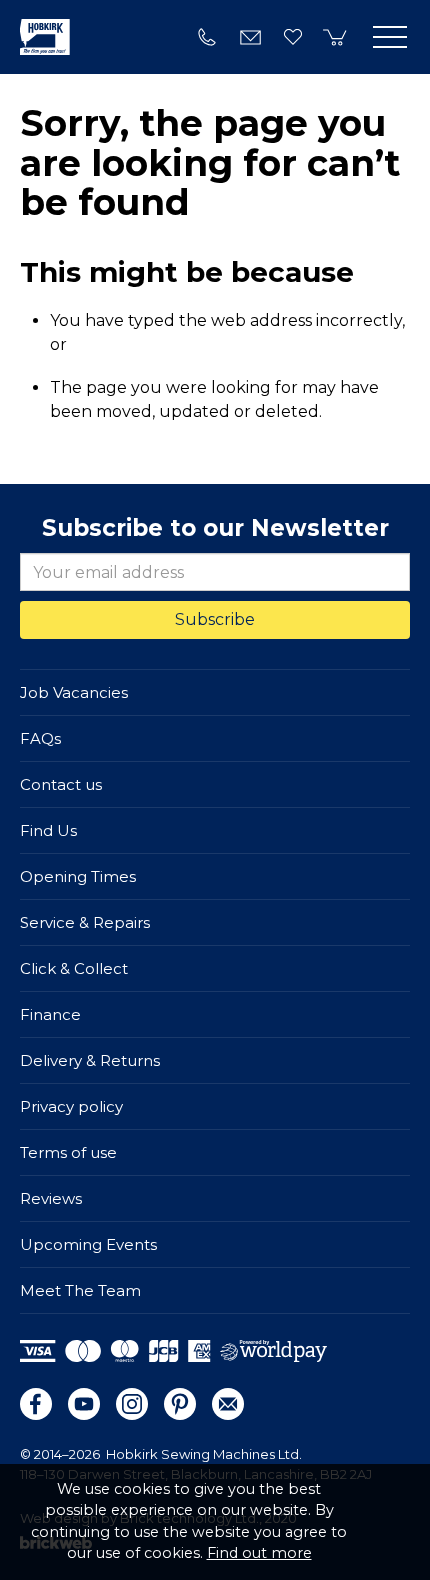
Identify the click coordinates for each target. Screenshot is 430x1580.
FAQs (40, 738)
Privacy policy (71, 1106)
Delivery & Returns (90, 1060)
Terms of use (68, 1152)
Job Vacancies (74, 692)
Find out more (259, 1553)
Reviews (51, 1198)
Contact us (61, 784)
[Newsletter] (228, 1404)
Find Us (48, 830)
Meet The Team (80, 1290)
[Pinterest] (180, 1404)
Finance (50, 1014)
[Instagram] (132, 1404)
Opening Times (78, 876)
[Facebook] (36, 1404)
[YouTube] (84, 1404)
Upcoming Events (88, 1244)
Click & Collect (74, 968)
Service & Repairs (85, 922)
